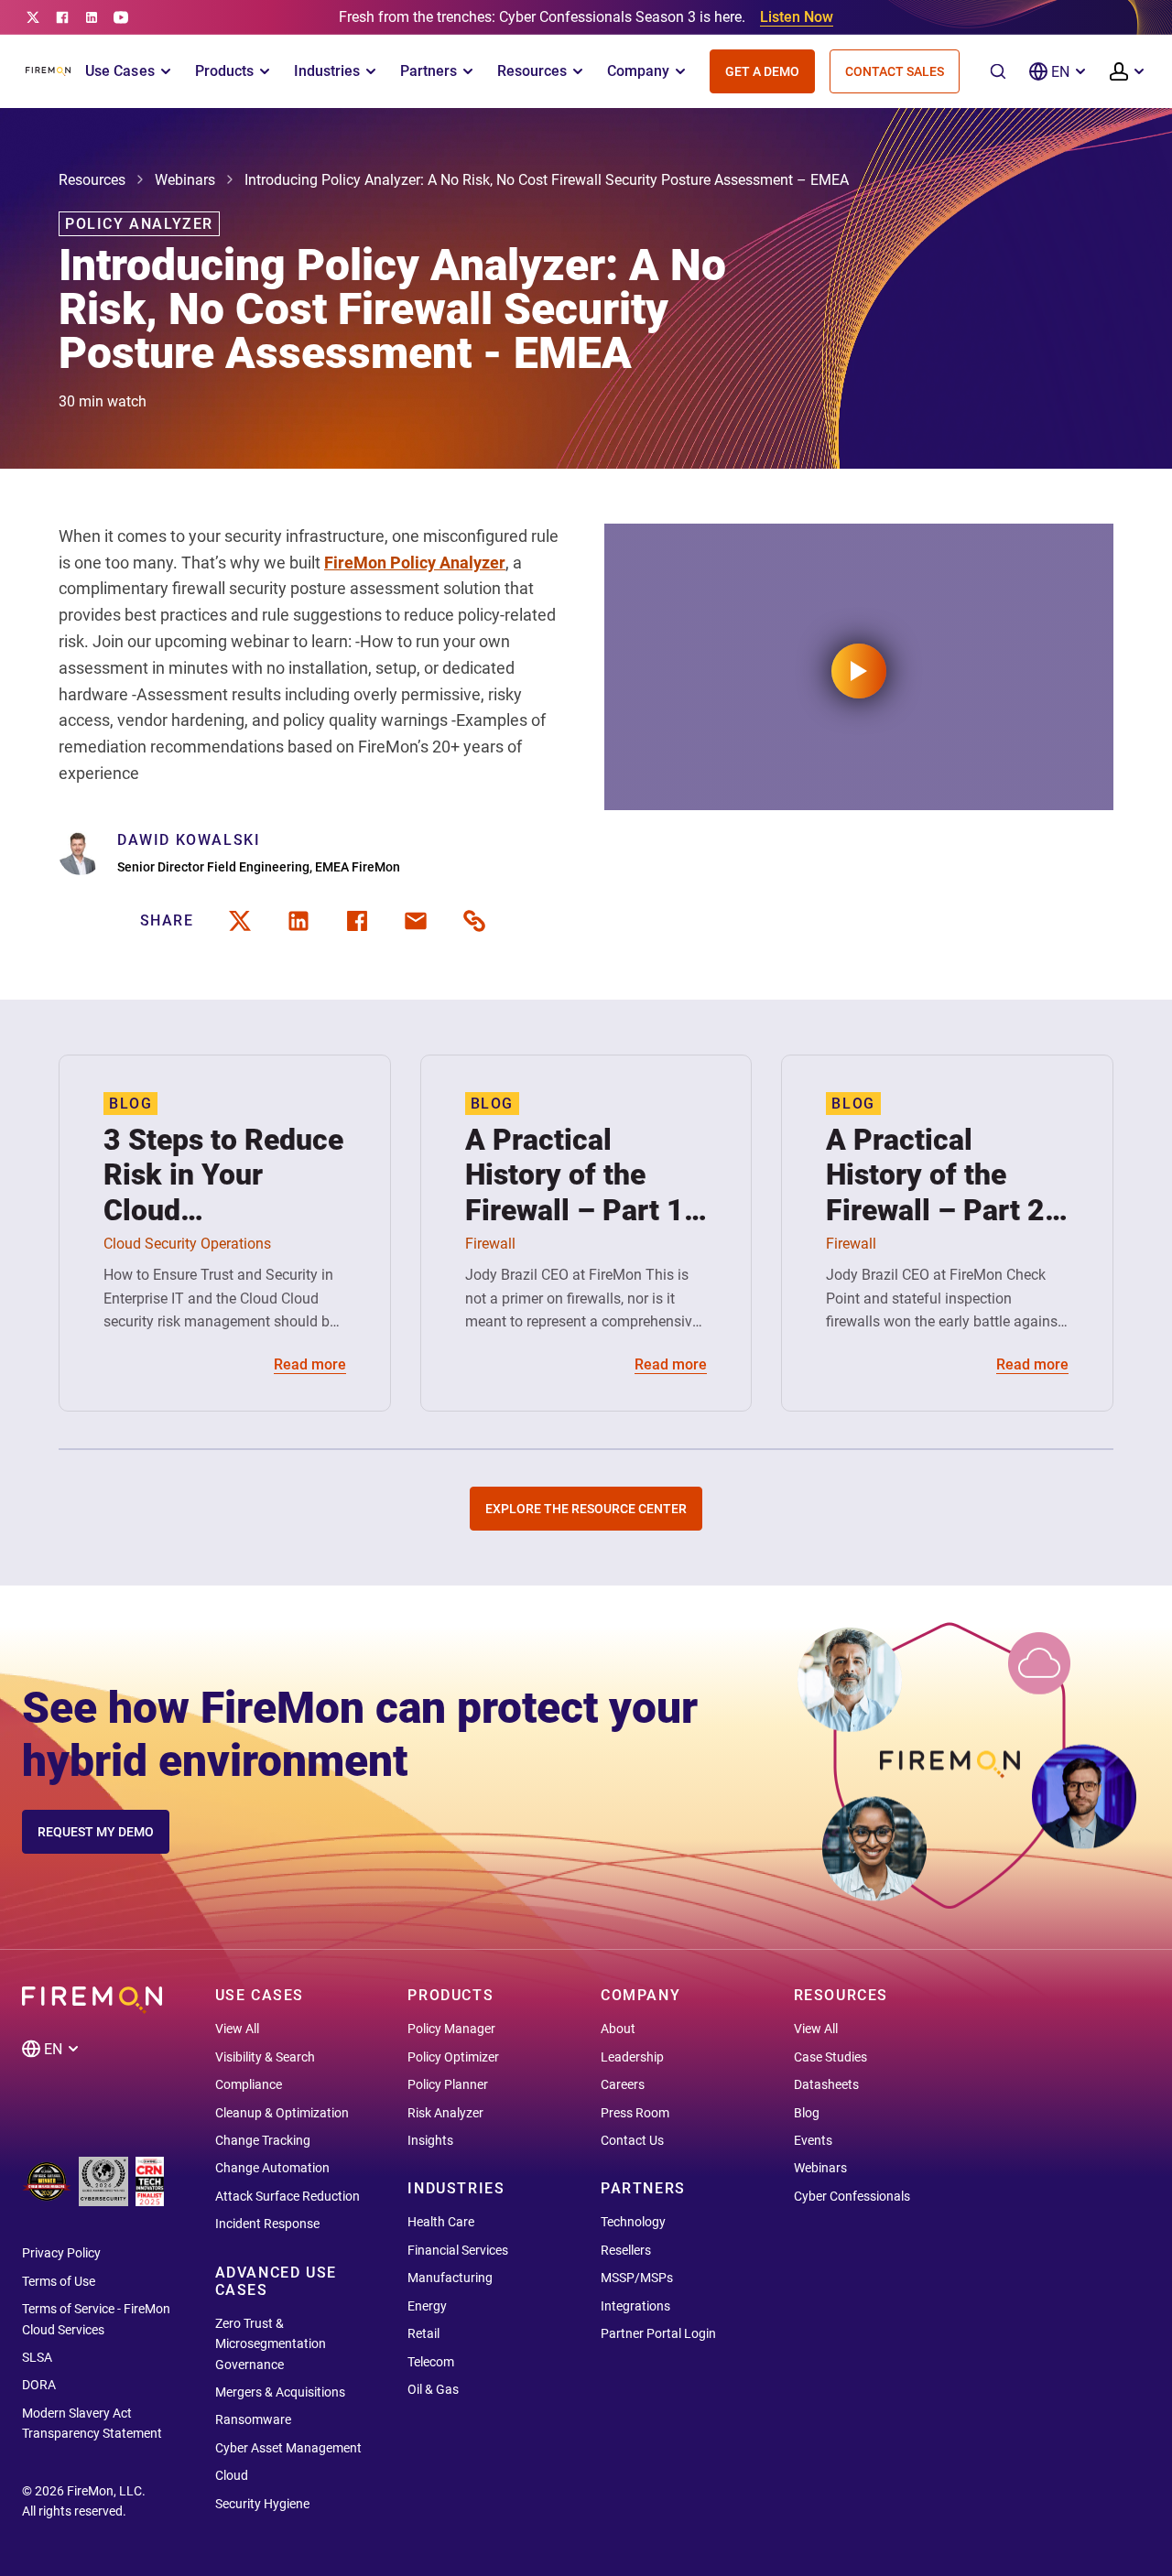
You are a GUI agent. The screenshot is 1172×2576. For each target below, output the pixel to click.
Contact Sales (895, 71)
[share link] (474, 921)
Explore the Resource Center (586, 1509)
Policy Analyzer (139, 224)
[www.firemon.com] (48, 71)
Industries (327, 71)
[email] (416, 921)
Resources (532, 71)
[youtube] (121, 17)
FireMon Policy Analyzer (415, 563)
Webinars (185, 180)
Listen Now (797, 17)
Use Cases (119, 71)
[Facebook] (62, 17)
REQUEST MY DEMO (96, 1832)
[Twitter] (33, 17)
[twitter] (240, 921)
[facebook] (357, 921)
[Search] (998, 71)
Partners (429, 71)
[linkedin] (92, 17)
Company (638, 71)
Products (224, 71)
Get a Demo (762, 71)
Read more (310, 1364)
